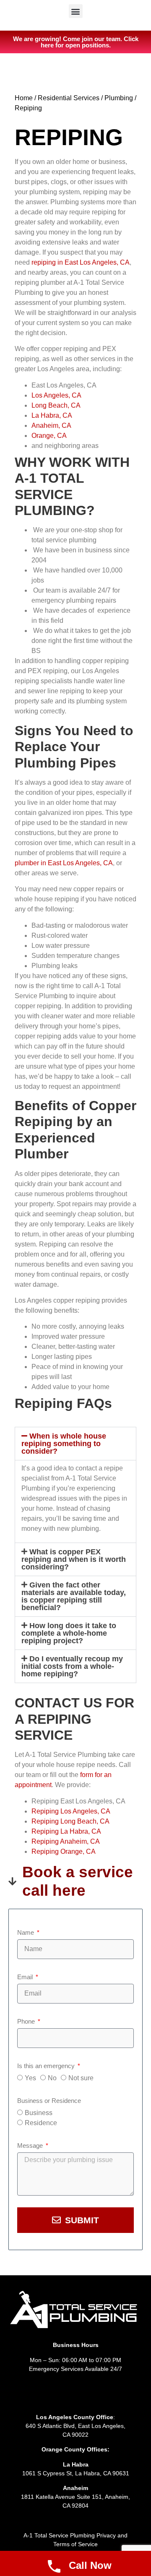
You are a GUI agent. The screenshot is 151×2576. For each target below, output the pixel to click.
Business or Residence (49, 2101)
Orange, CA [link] (49, 436)
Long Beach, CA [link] (56, 405)
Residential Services (69, 98)
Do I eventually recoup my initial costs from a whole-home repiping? (72, 1666)
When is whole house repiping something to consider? (64, 1444)
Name (26, 1932)
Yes (30, 2078)
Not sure (81, 2078)
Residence (41, 2123)
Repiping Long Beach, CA (70, 1821)
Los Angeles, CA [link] (56, 395)
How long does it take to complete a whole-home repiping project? (69, 1633)
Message (31, 2145)
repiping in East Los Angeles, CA (81, 262)
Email (26, 1977)
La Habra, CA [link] (52, 415)
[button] (76, 11)
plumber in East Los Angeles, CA (64, 863)
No (52, 2078)
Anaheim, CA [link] (51, 425)
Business (39, 2113)
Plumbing (119, 98)
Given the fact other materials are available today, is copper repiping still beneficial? (74, 1596)
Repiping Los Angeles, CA (71, 1811)
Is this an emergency (47, 2066)
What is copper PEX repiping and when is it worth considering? (74, 1559)
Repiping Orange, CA (64, 1851)
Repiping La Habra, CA (66, 1831)
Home (24, 98)
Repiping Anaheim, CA (66, 1841)
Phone (27, 2021)
